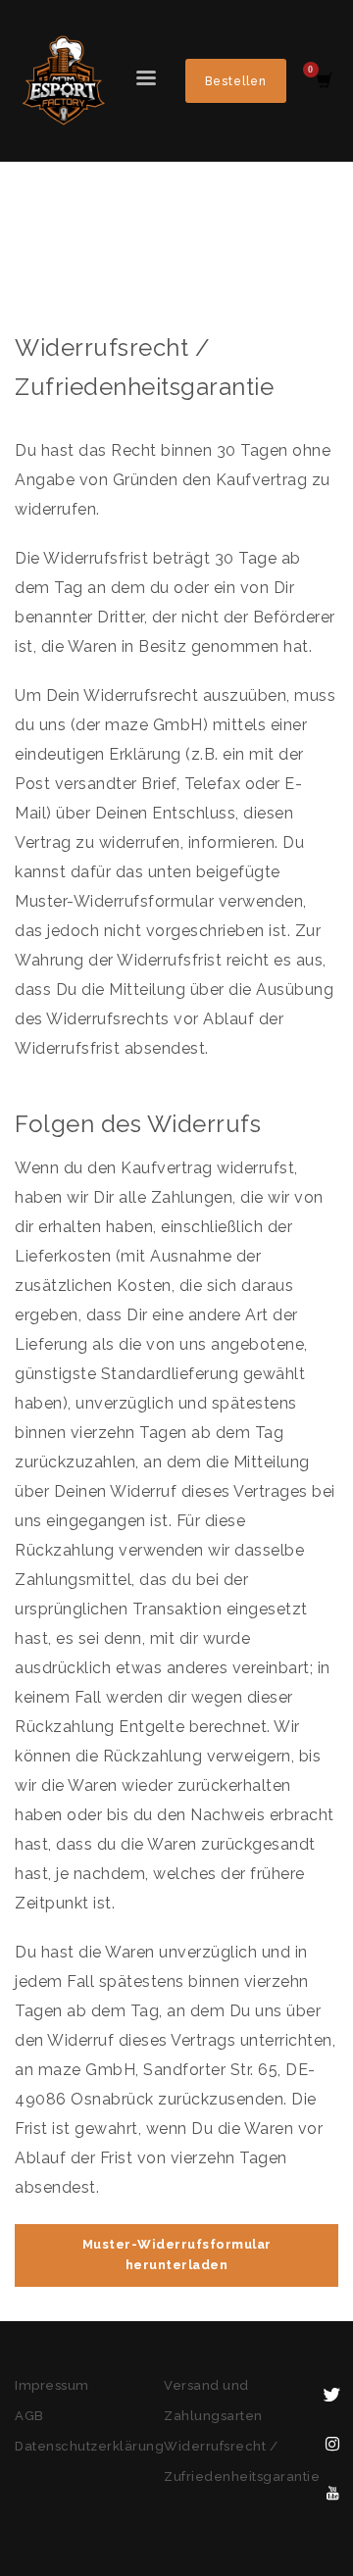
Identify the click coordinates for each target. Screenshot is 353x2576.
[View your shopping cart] (323, 81)
